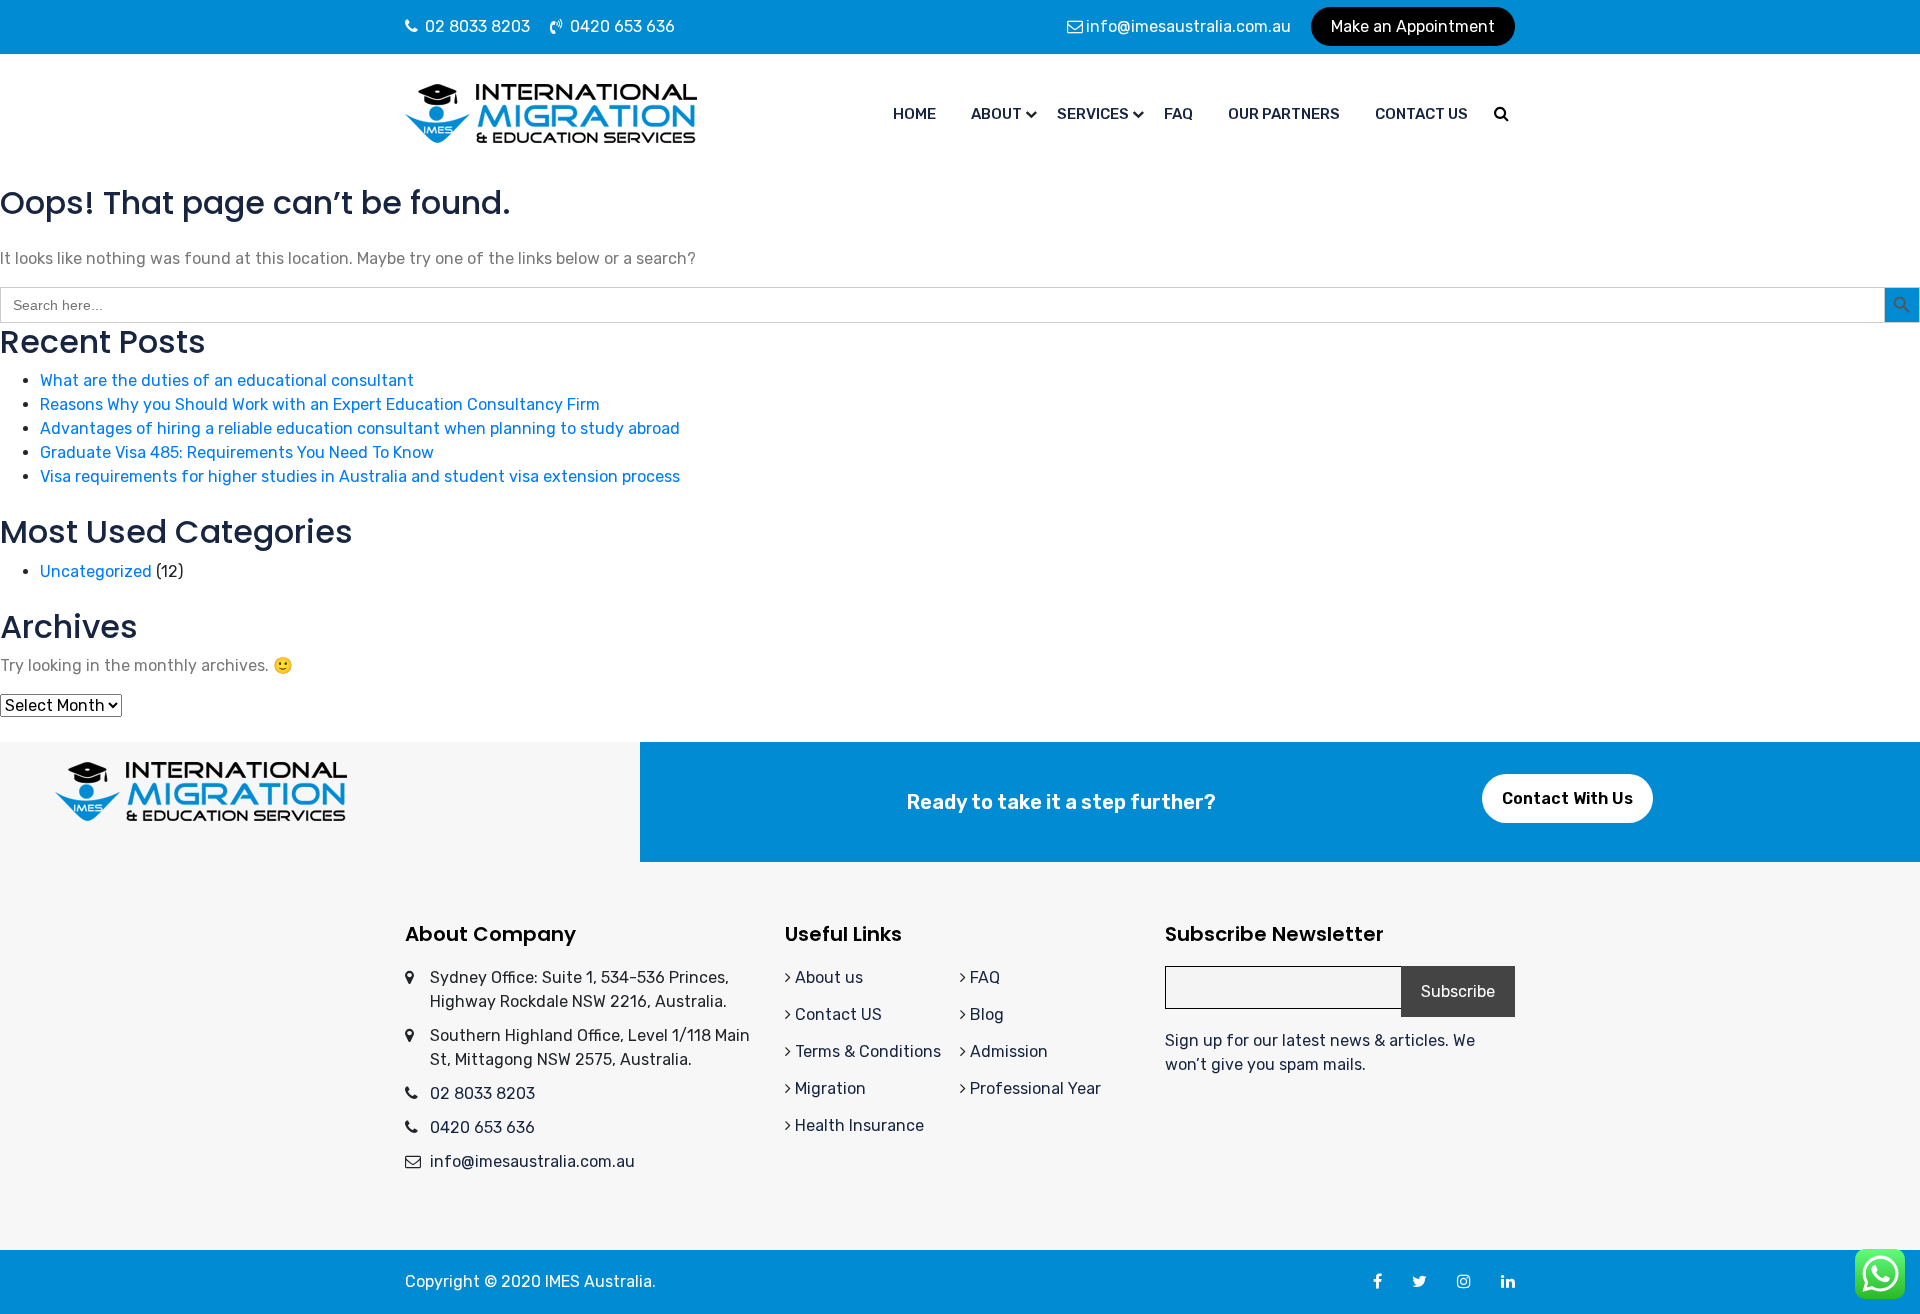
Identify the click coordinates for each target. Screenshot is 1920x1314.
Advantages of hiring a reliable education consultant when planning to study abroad (360, 428)
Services (1093, 114)
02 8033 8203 (475, 26)
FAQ (985, 977)
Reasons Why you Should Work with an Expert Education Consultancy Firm (320, 404)
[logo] (551, 112)
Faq (1178, 114)
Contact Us (1421, 114)
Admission (1009, 1051)
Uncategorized (96, 571)
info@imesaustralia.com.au (1188, 26)
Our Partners (1284, 114)
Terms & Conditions (868, 1051)
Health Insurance (859, 1125)
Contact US (838, 1014)
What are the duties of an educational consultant (227, 380)
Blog (987, 1014)
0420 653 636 (620, 26)
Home (914, 114)
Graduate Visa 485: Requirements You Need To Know (237, 452)
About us (829, 977)
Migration (830, 1088)
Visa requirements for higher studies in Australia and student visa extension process (360, 476)
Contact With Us (1567, 798)
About (996, 114)
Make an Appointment (1413, 26)
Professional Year (1035, 1088)
